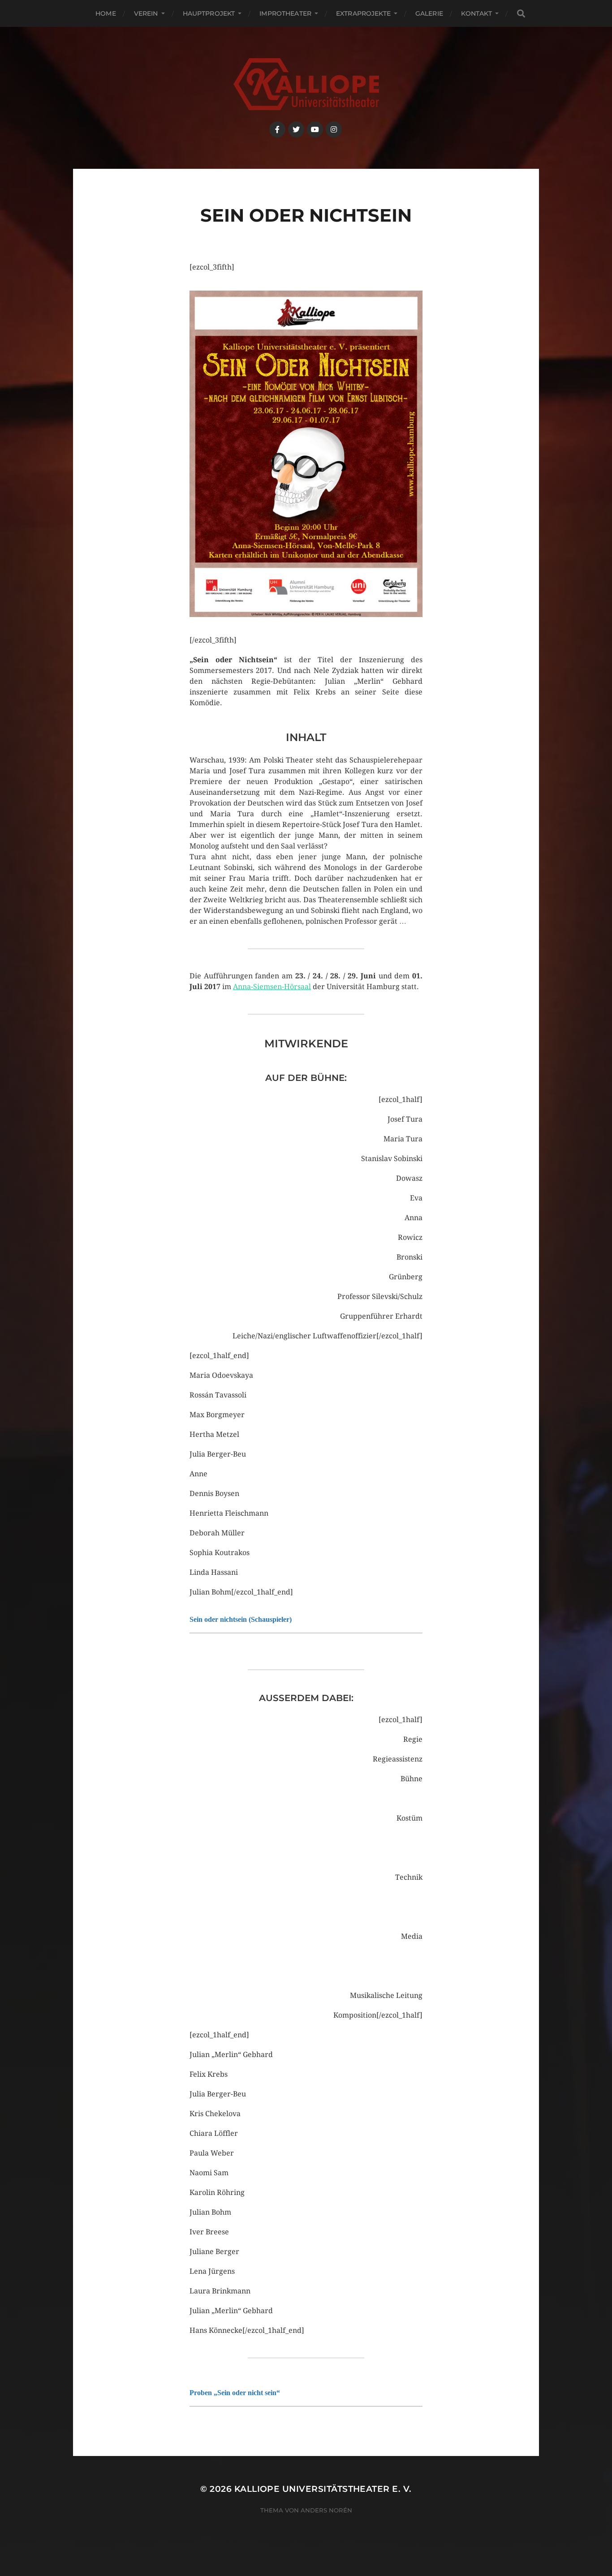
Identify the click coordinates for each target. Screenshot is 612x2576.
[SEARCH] (521, 14)
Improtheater (285, 13)
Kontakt (476, 13)
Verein (146, 13)
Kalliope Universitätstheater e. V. (323, 2489)
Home (106, 13)
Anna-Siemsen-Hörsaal (272, 987)
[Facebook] (277, 129)
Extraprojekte (363, 13)
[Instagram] (334, 129)
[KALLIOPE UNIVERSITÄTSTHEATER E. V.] (306, 84)
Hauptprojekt (209, 13)
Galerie (429, 13)
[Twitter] (296, 129)
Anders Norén (326, 2510)
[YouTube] (315, 129)
